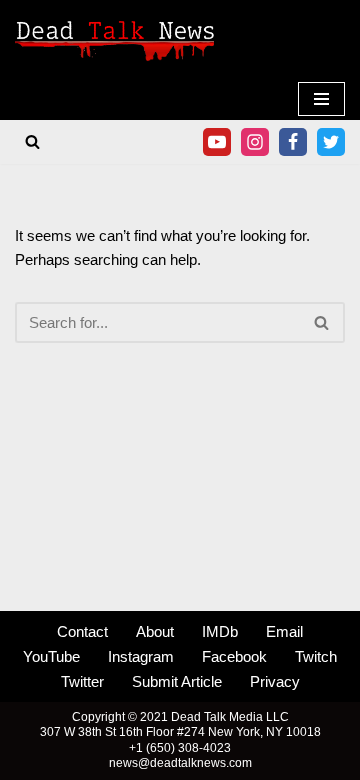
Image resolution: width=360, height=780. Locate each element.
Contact (82, 631)
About (155, 631)
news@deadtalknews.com (180, 763)
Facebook (234, 656)
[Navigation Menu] (321, 99)
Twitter (82, 681)
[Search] (32, 141)
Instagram (141, 656)
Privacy (275, 681)
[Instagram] (255, 142)
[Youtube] (217, 142)
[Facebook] (293, 142)
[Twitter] (331, 142)
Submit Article (177, 681)
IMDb (220, 631)
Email (284, 631)
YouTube (51, 656)
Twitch (316, 656)
